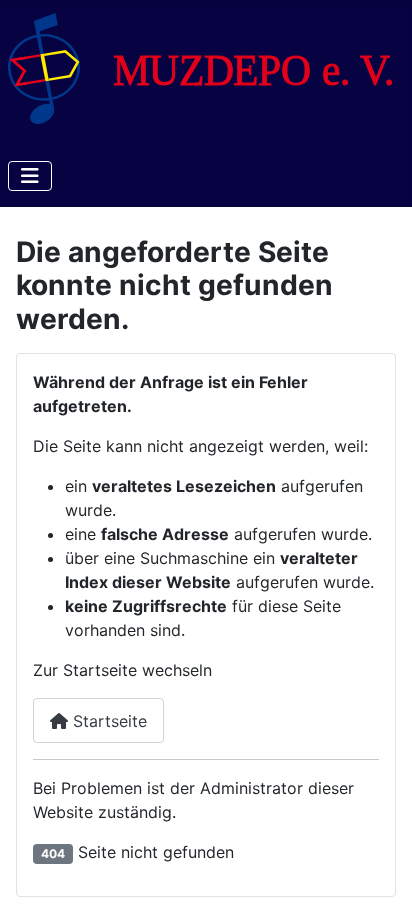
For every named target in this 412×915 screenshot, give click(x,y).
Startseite (107, 721)
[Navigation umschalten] (30, 176)
